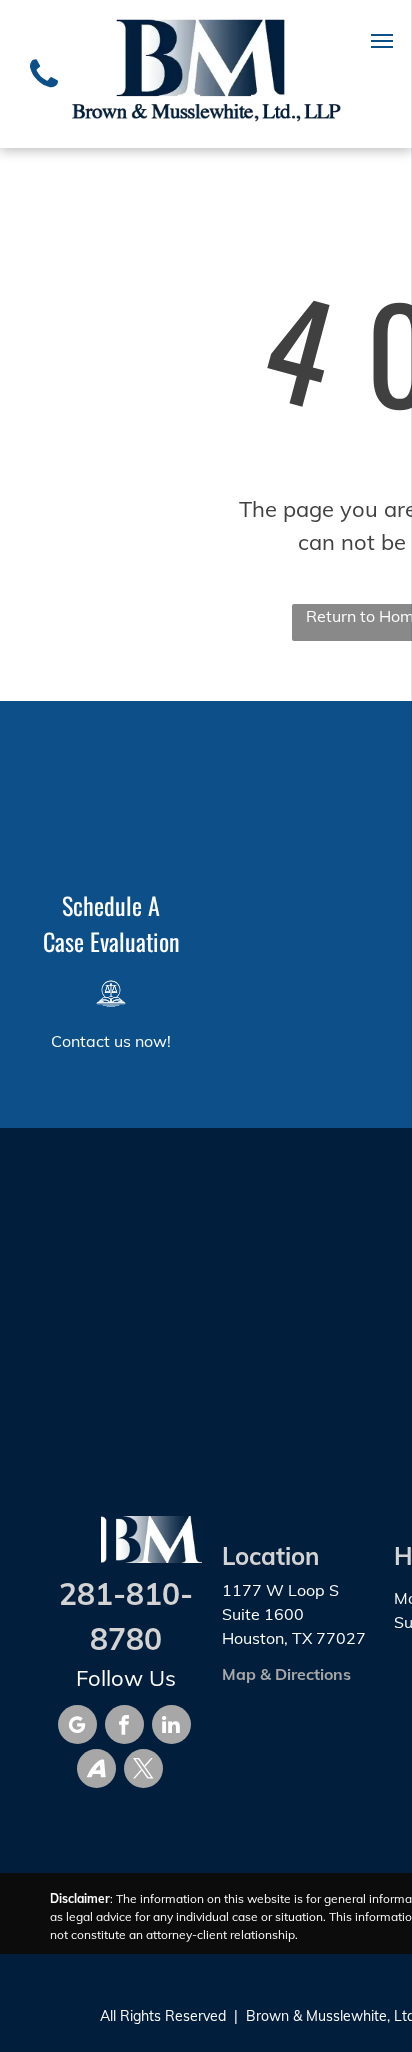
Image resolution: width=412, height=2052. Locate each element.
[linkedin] (171, 1727)
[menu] (382, 41)
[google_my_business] (77, 1727)
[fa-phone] (44, 92)
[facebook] (124, 1727)
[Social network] (96, 1771)
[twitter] (143, 1771)
